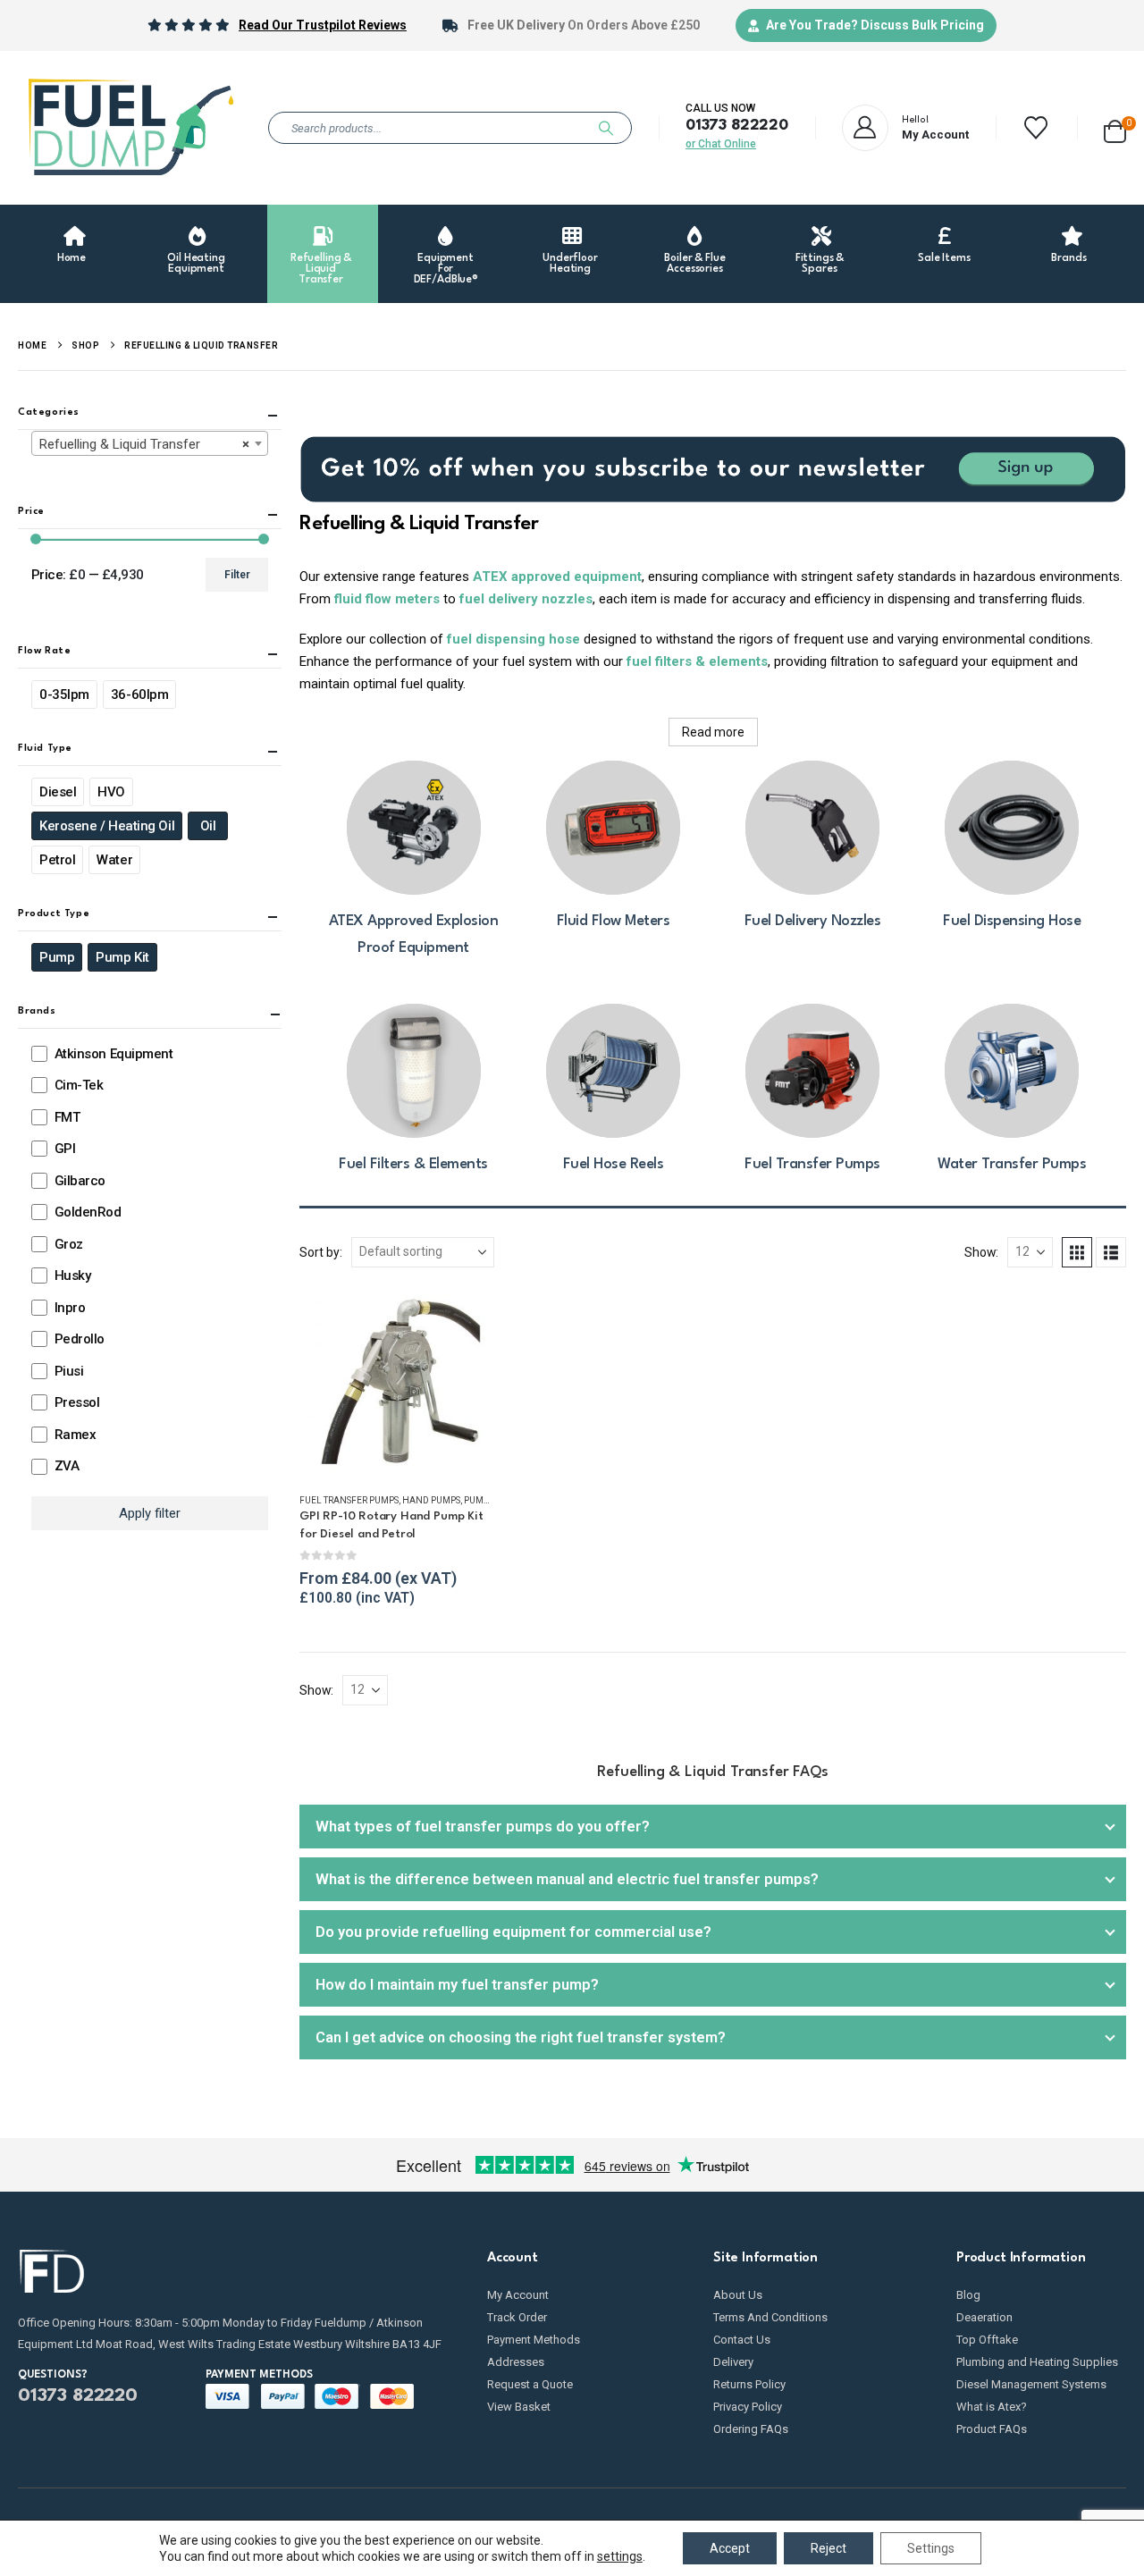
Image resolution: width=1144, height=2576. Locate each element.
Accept (730, 2548)
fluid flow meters (385, 599)
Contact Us (742, 2340)
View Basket (519, 2407)
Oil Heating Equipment (196, 264)
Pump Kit (122, 958)
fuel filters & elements (697, 661)
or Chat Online (721, 144)
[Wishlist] (1036, 128)
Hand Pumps (431, 1500)
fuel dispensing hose (513, 639)
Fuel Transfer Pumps (349, 1500)
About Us (738, 2295)
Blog (968, 2295)
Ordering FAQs (751, 2429)
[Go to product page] (396, 1382)
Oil (208, 827)
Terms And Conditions (770, 2317)
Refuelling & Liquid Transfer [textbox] (144, 445)
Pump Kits (486, 1500)
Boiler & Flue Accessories (694, 264)
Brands (1068, 258)
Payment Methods (534, 2340)
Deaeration (984, 2317)
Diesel (58, 793)
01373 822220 (737, 126)
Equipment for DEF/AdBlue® (446, 269)
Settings (931, 2548)
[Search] (606, 128)
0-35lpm (64, 695)
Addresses (516, 2362)
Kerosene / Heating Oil (107, 827)
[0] (1115, 128)
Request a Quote (530, 2384)
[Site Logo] (130, 128)
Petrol (57, 861)
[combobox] (150, 444)
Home (71, 258)
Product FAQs (992, 2429)
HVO (111, 793)
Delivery (733, 2362)
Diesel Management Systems (1031, 2384)
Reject (829, 2548)
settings (620, 2556)
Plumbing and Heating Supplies (1037, 2362)
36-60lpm (139, 695)
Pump (57, 958)
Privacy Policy (748, 2407)
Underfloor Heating (570, 264)
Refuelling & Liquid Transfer (321, 269)
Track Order (517, 2317)
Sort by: (321, 1252)
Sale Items (944, 258)
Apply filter (150, 1513)
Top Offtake (987, 2340)
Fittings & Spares (820, 264)
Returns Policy (749, 2384)
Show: (981, 1252)
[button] (1077, 1252)
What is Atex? (992, 2407)
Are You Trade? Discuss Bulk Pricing (875, 25)
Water (114, 861)
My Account (518, 2295)
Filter (237, 576)
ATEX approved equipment (557, 577)
